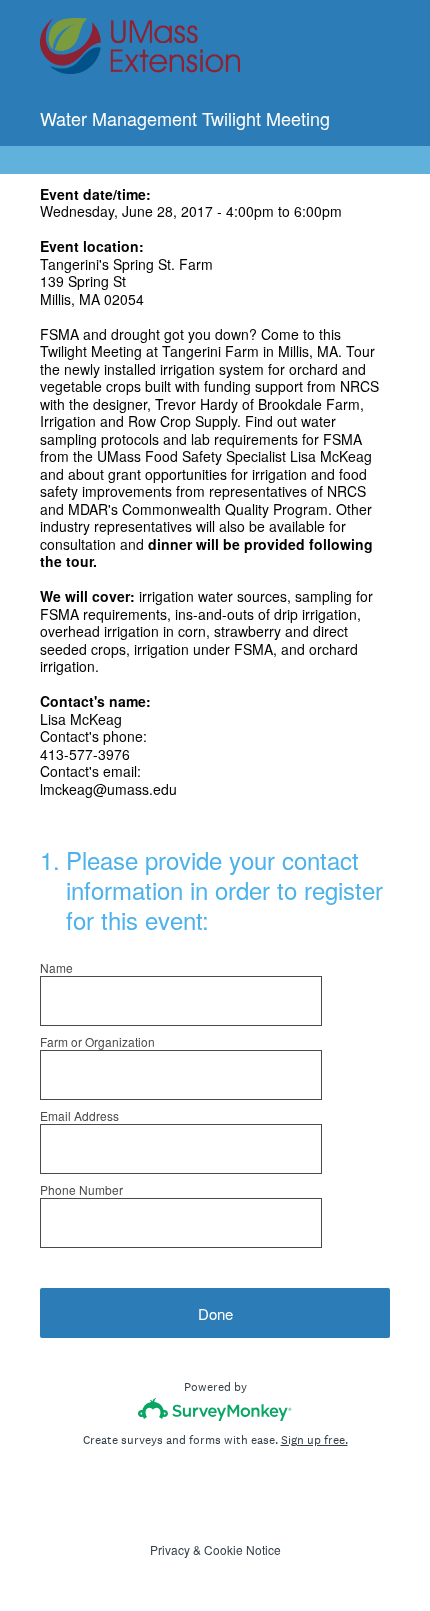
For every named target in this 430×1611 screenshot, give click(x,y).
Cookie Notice (242, 1549)
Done (215, 1313)
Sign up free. (314, 1440)
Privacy (170, 1549)
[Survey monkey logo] (215, 1409)
